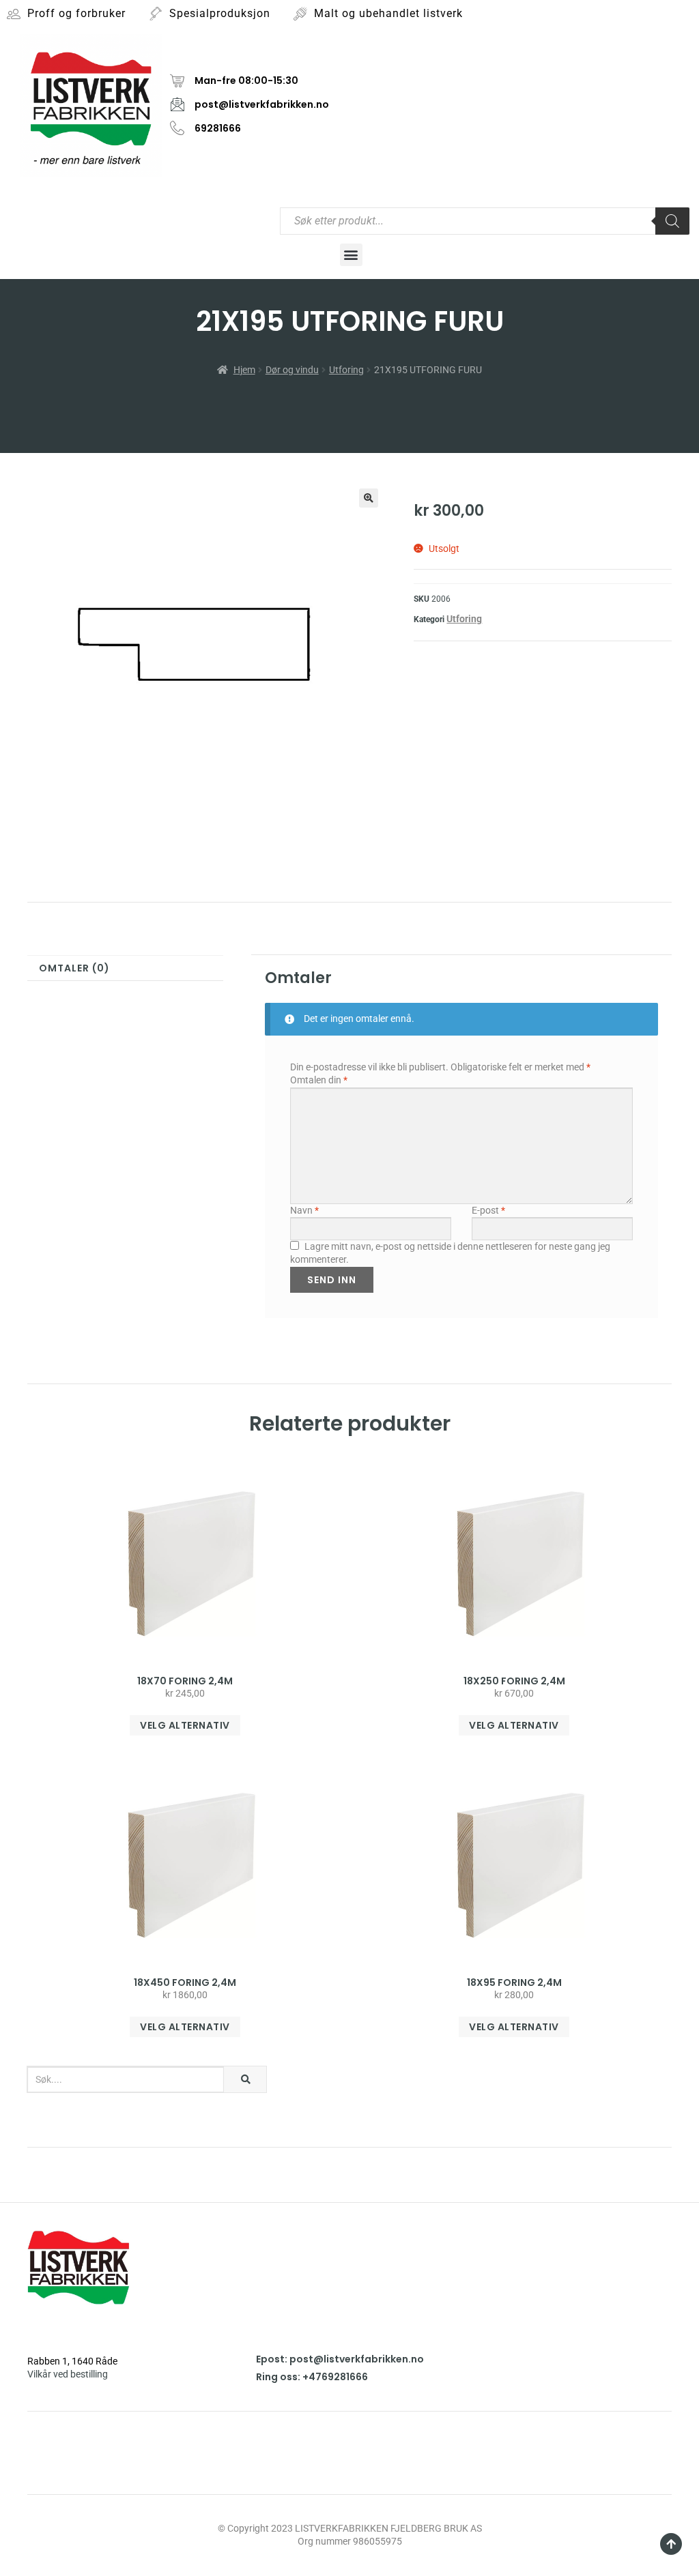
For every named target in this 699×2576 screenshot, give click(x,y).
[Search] (672, 221)
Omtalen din (319, 1080)
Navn (304, 1210)
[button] (351, 255)
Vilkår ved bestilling (68, 2374)
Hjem (244, 370)
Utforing (346, 370)
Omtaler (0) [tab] (74, 968)
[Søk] (245, 2079)
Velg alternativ (185, 1725)
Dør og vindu (292, 370)
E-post (488, 1210)
